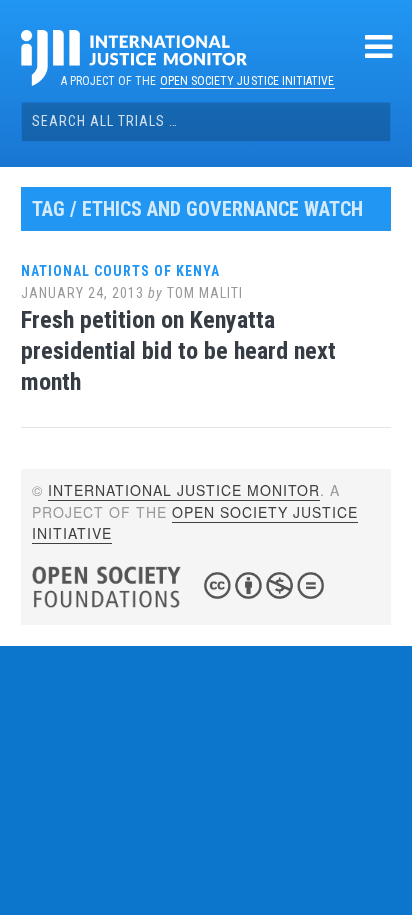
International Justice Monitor (184, 490)
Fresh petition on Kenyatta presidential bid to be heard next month (178, 351)
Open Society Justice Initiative (247, 81)
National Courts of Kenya (120, 271)
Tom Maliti (205, 293)
